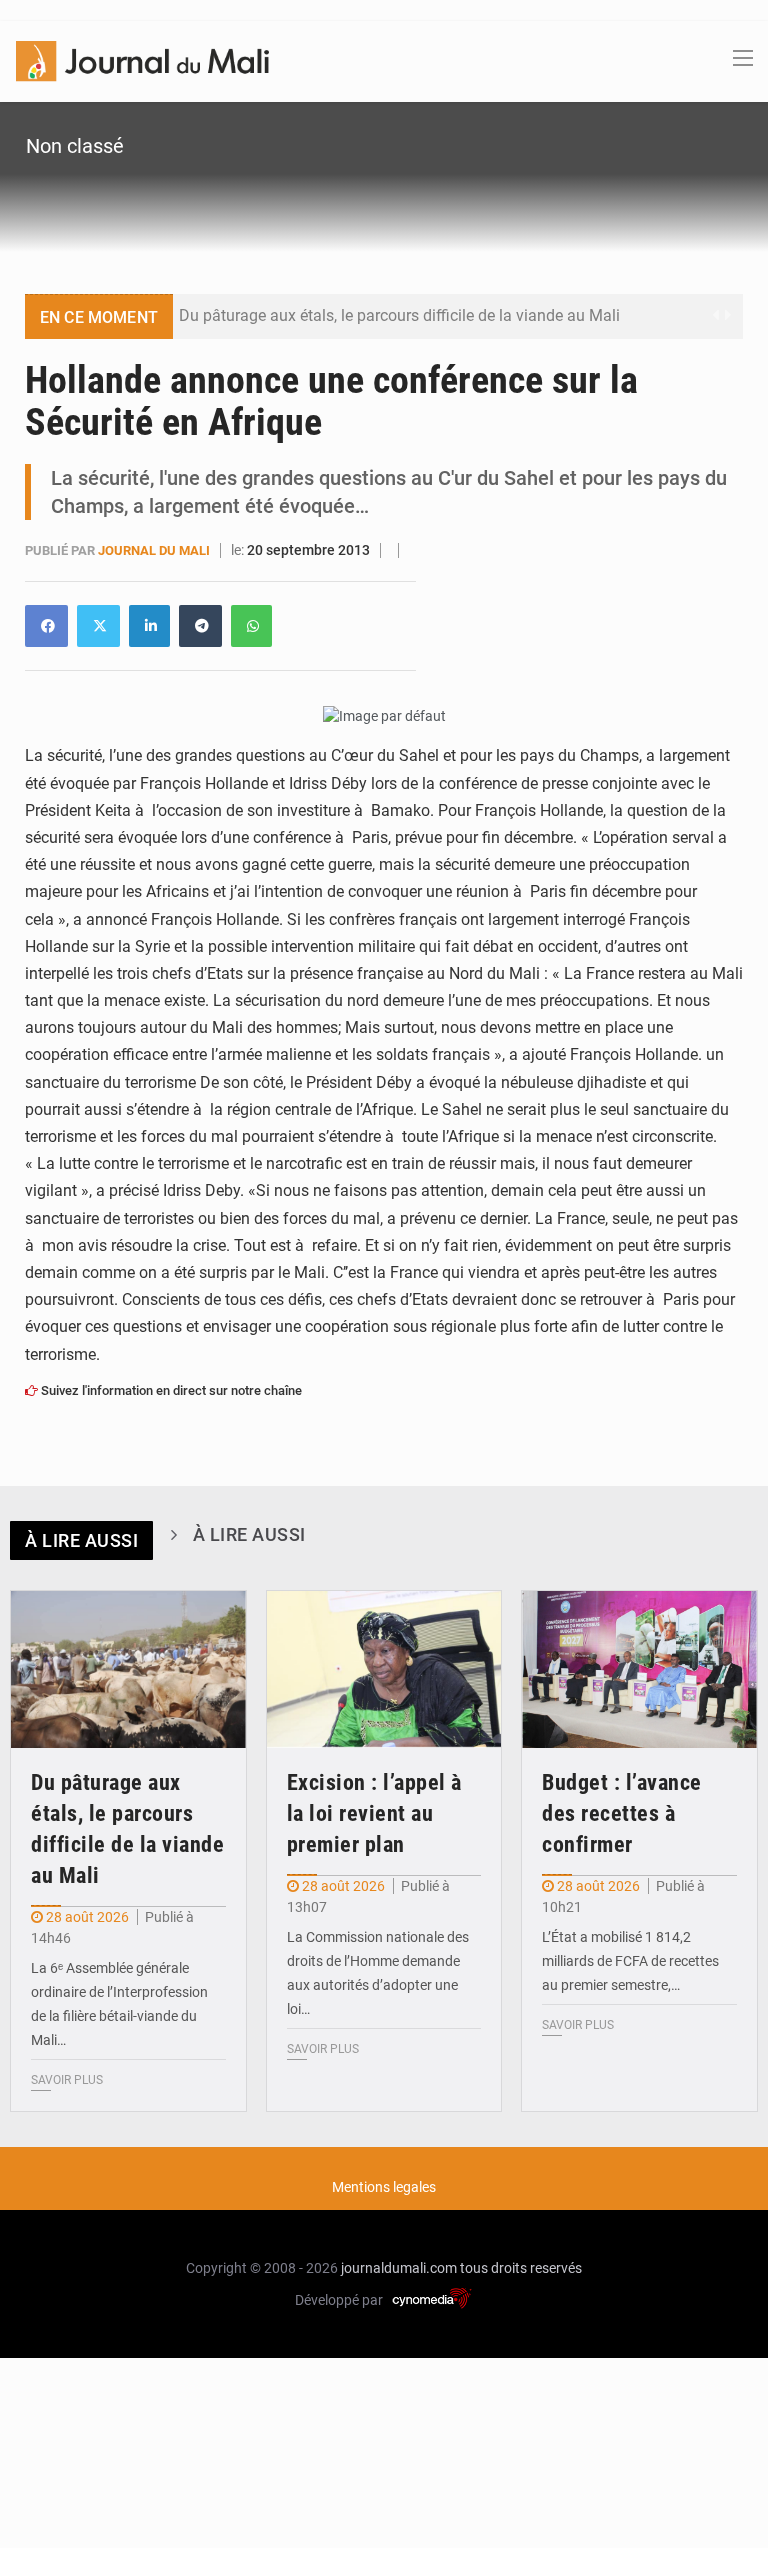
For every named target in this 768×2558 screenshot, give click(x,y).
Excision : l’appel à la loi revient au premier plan (374, 1813)
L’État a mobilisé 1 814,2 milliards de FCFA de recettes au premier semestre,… (630, 1961)
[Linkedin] (46, 626)
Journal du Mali (155, 550)
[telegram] (200, 626)
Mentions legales (384, 2187)
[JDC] (142, 60)
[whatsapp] (251, 626)
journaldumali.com (399, 2268)
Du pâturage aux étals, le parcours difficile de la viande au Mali (399, 315)
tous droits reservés (521, 2268)
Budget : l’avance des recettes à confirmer (622, 1813)
